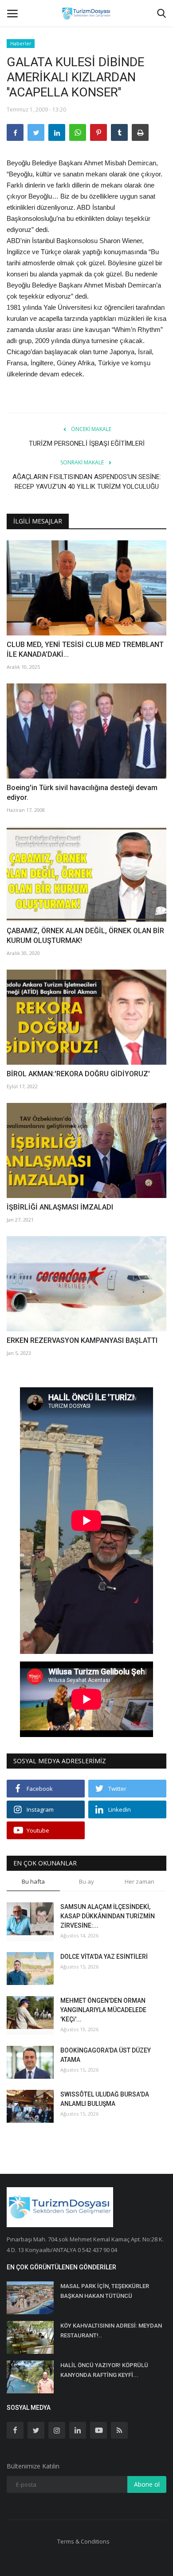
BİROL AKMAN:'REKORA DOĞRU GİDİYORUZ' (78, 1074)
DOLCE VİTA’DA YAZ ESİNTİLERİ (104, 1957)
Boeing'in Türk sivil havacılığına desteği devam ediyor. (82, 793)
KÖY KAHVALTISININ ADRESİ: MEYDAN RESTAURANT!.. (111, 2330)
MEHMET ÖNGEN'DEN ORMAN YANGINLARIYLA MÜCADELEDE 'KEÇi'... (103, 2010)
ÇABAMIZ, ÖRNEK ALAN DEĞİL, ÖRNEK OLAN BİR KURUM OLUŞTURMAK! (85, 936)
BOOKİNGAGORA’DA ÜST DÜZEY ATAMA (106, 2055)
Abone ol (147, 2484)
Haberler (21, 43)
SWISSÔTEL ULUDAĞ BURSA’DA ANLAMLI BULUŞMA (105, 2099)
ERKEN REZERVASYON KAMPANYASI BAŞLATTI (82, 1340)
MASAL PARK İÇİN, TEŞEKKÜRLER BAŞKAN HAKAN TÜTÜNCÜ (105, 2291)
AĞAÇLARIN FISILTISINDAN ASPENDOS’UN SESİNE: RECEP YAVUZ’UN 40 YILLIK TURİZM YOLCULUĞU (87, 482)
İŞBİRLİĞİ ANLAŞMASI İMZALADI (60, 1207)
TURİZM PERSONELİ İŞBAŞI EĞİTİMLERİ (87, 443)
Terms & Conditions (83, 2541)
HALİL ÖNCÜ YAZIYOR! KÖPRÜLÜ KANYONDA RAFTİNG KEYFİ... (104, 2370)
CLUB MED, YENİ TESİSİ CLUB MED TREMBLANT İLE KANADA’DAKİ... (85, 649)
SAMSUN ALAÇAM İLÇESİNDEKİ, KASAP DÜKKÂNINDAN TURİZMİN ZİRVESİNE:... (108, 1916)
